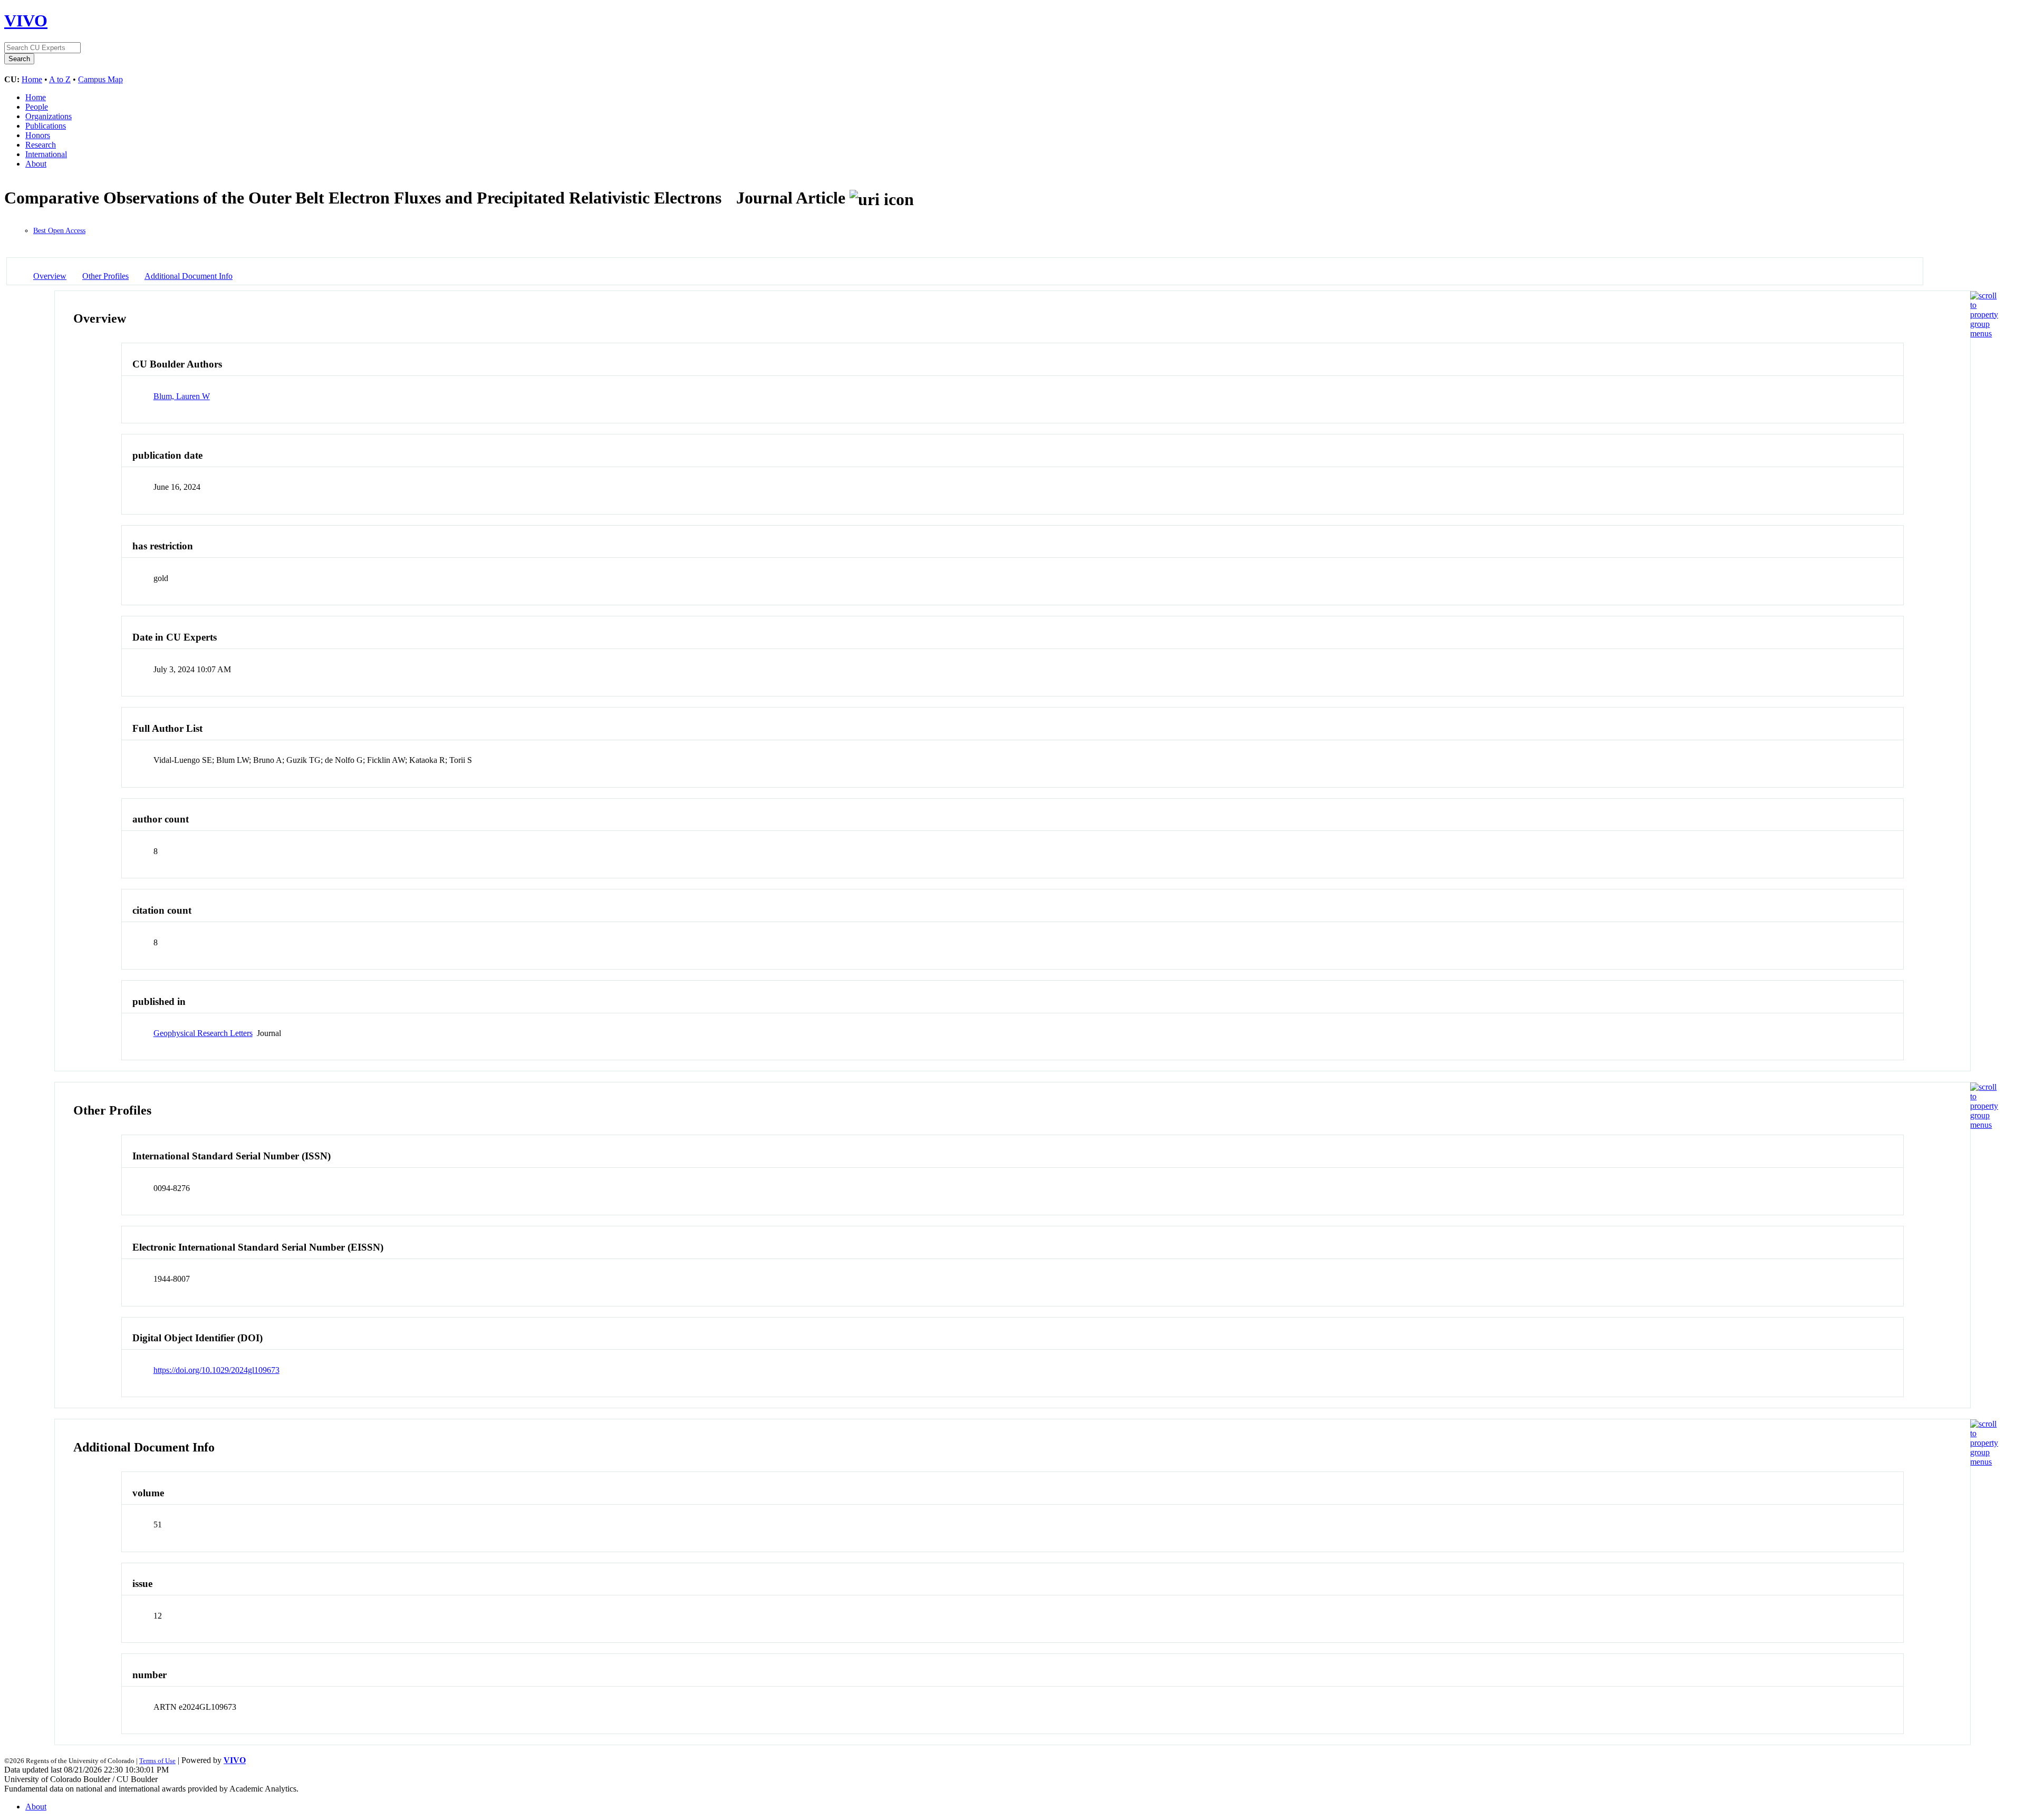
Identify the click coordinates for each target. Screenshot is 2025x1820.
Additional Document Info (189, 276)
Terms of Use (157, 1761)
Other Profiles (105, 276)
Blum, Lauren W (182, 396)
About (36, 164)
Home (32, 79)
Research (41, 145)
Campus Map (100, 79)
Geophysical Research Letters (203, 1033)
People (37, 107)
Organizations (49, 116)
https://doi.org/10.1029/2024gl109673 (216, 1370)
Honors (38, 135)
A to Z (60, 79)
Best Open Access (59, 231)
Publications (46, 126)
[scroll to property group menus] (1984, 333)
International (46, 154)
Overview (50, 276)
